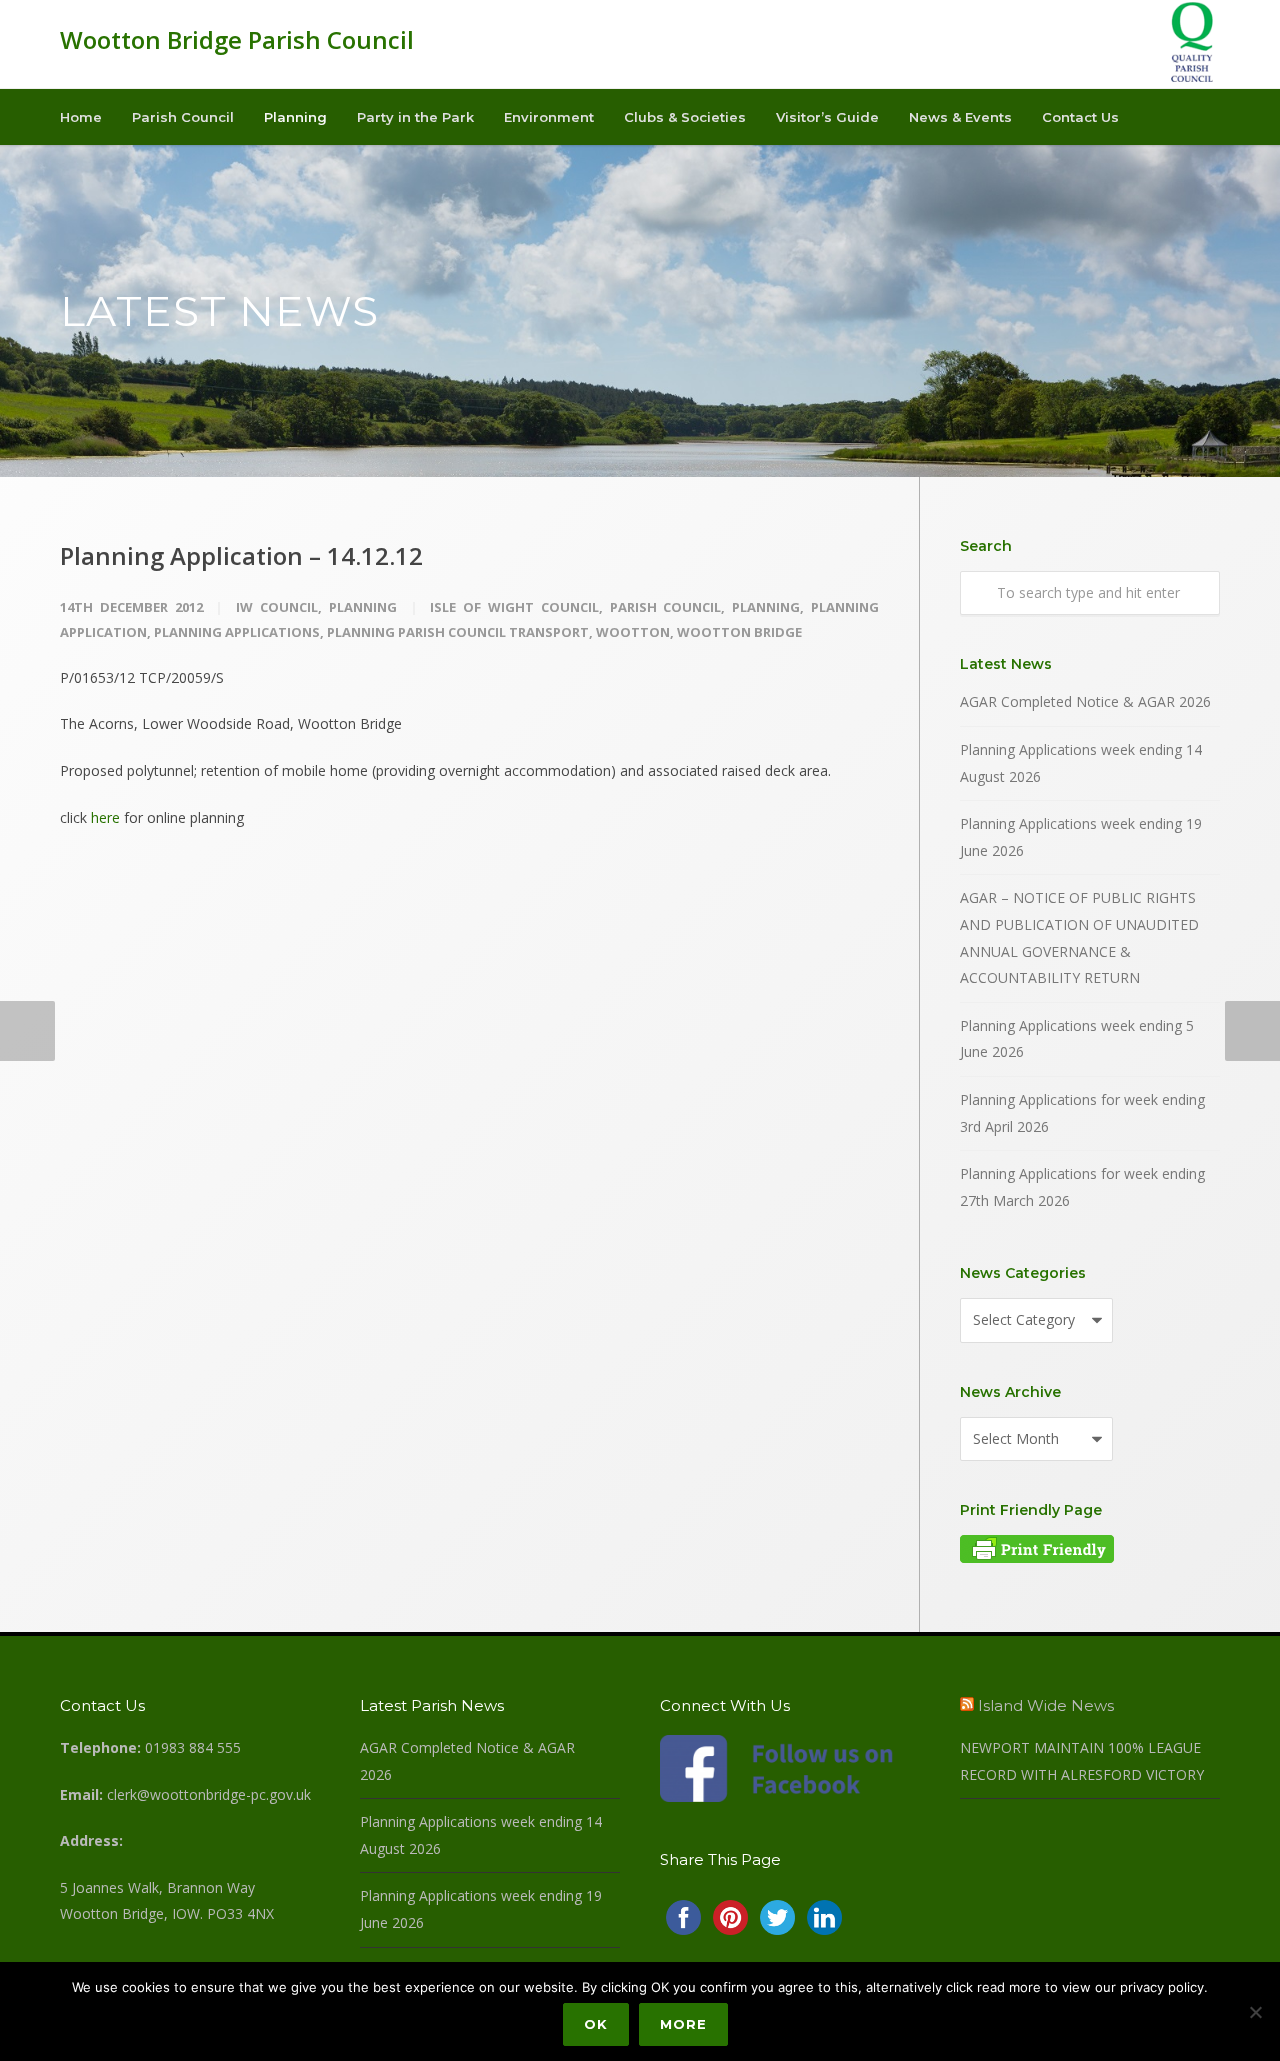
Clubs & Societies (685, 117)
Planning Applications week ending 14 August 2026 (1081, 763)
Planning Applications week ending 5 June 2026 (1077, 1039)
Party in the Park (415, 117)
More (683, 2024)
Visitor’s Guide (827, 117)
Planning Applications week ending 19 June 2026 (1081, 837)
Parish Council (183, 117)
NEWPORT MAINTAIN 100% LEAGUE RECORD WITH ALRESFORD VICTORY (1082, 1761)
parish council (666, 607)
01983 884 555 (193, 1747)
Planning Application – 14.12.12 (241, 555)
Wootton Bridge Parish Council (237, 39)
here (105, 817)
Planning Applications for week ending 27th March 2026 (1082, 1187)
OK (596, 2024)
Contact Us (1080, 117)
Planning (295, 117)
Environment (549, 117)
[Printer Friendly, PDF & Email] (1037, 1557)
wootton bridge (739, 632)
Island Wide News (1046, 1705)
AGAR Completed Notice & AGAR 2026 (1085, 701)
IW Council (277, 607)
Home (81, 117)
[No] (1255, 2012)
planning (766, 607)
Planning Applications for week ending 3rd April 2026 (1082, 1113)
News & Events (960, 117)
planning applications (237, 632)
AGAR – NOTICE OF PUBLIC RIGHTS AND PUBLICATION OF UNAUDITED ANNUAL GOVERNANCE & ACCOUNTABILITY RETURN (1079, 937)
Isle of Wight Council (514, 607)
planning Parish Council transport (458, 632)
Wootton (633, 632)
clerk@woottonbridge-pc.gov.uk (209, 1794)
